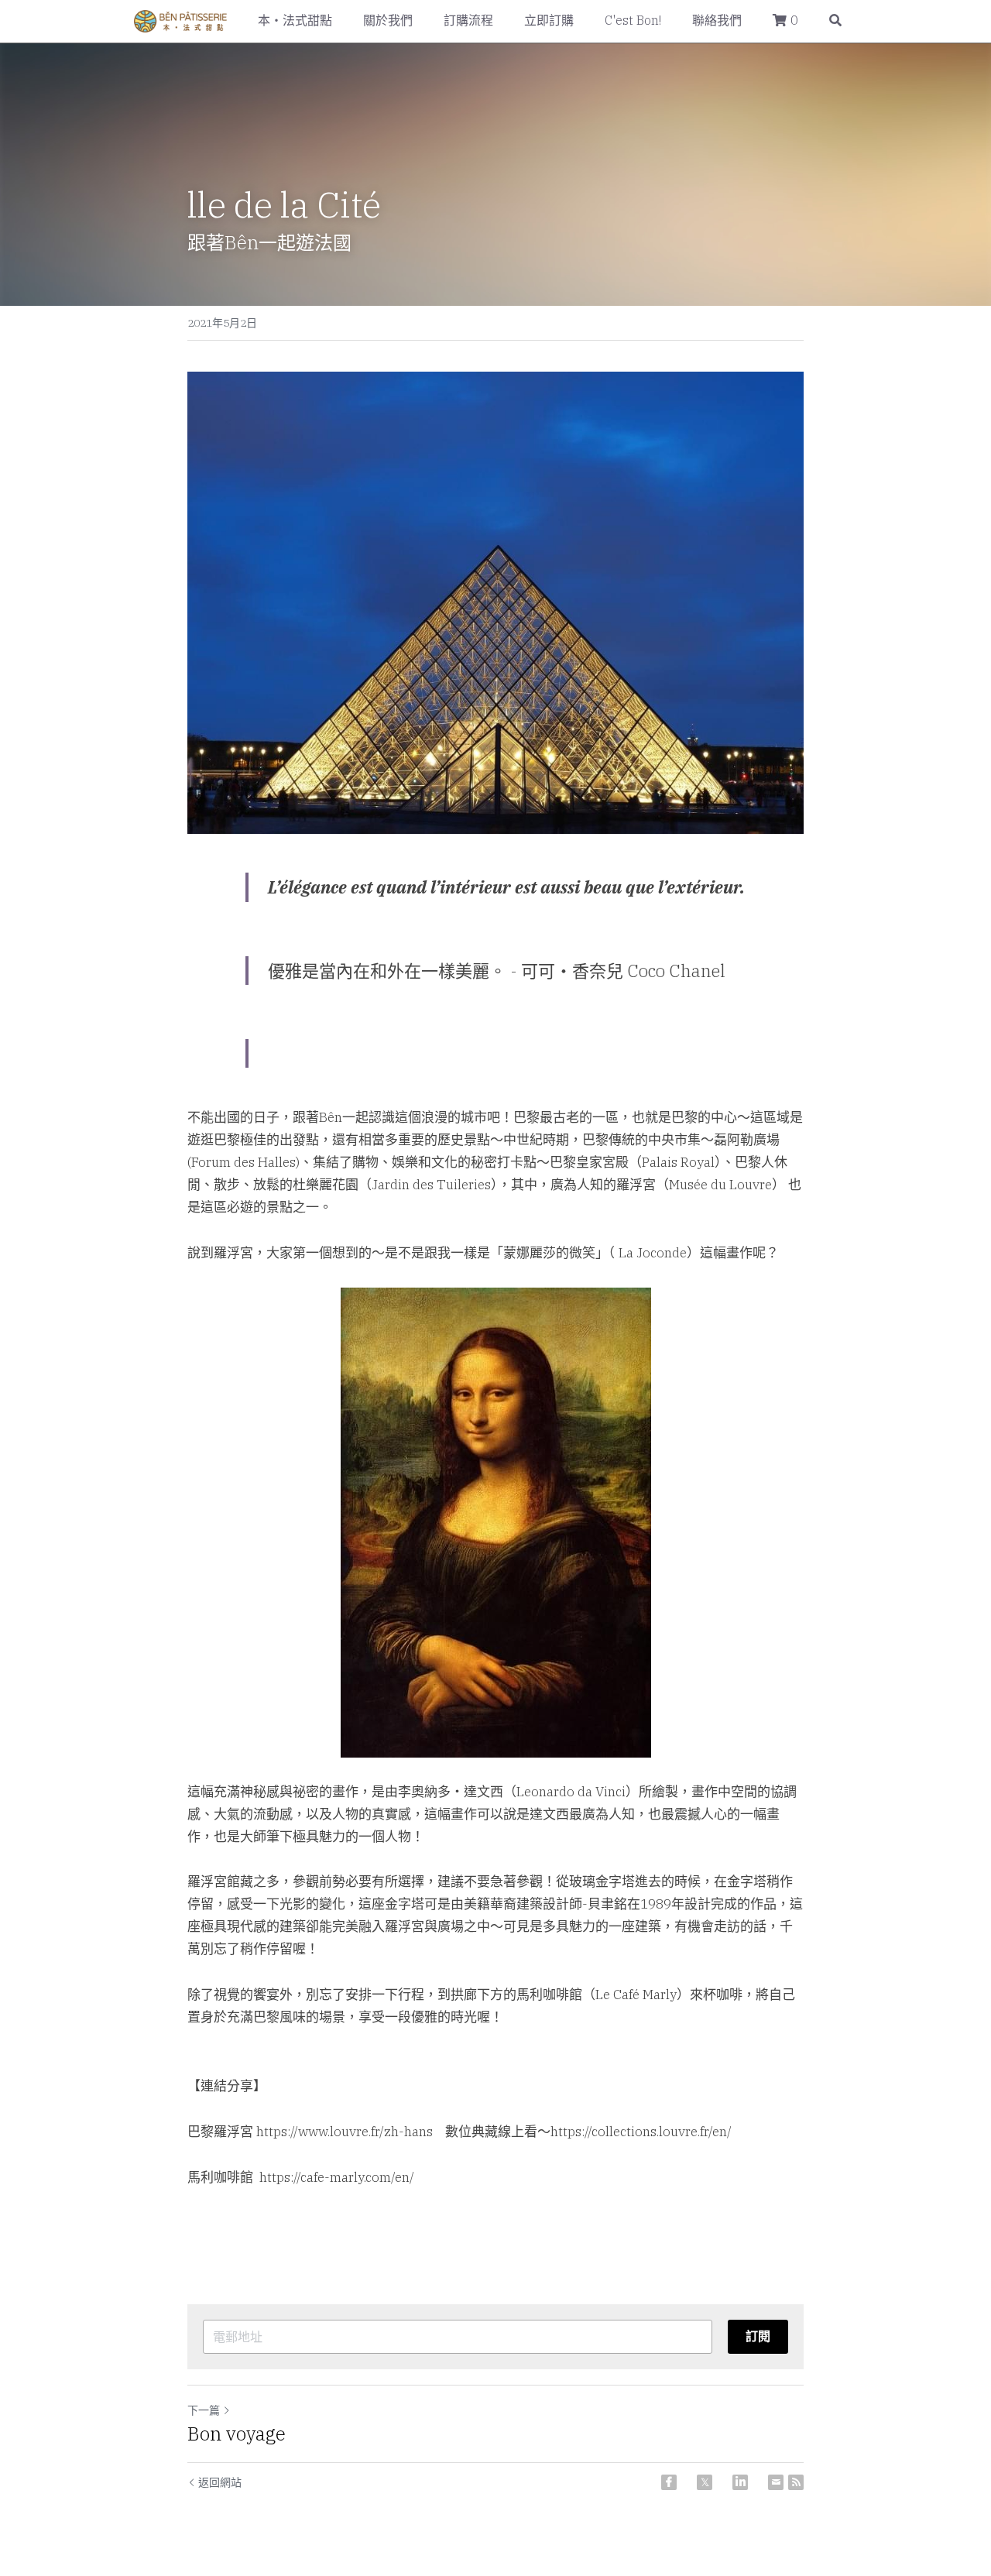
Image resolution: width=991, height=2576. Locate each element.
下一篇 (204, 2410)
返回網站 (220, 2482)
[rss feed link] (796, 2482)
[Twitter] (705, 2482)
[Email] (776, 2482)
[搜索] (835, 21)
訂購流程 (468, 20)
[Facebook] (669, 2482)
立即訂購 (549, 20)
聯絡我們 (717, 20)
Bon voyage (237, 2434)
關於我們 (388, 20)
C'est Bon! (633, 20)
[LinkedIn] (740, 2482)
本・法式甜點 (295, 20)
